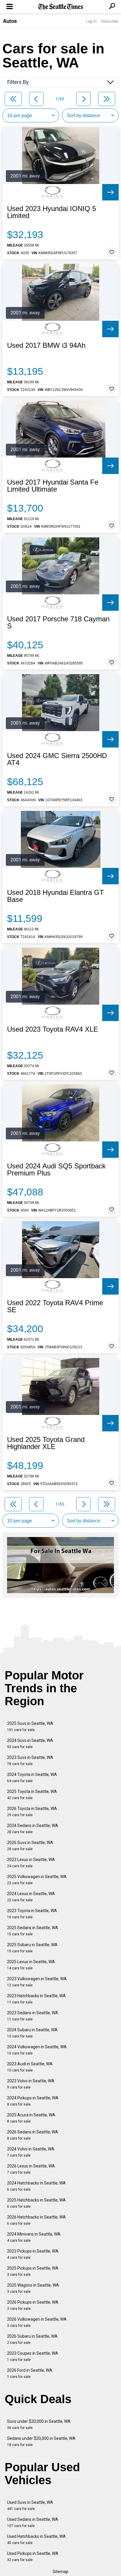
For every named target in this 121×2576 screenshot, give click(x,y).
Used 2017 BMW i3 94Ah (46, 345)
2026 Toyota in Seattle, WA (32, 1812)
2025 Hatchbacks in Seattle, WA (36, 2203)
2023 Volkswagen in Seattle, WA (37, 1982)
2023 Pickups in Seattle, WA (33, 2254)
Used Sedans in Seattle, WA (33, 2522)
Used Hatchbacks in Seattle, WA (36, 2539)
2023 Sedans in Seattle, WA (33, 2016)
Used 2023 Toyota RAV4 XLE (53, 1029)
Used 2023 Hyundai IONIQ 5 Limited (52, 212)
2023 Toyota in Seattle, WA (32, 1914)
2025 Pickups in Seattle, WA (33, 2271)
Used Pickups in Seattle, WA (33, 2556)
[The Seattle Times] (61, 7)
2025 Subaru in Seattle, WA (32, 1948)
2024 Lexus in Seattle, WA (31, 1897)
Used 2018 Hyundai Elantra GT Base (56, 896)
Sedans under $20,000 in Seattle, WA (41, 2441)
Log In (91, 21)
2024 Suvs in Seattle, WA (30, 1744)
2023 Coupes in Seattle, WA (33, 2356)
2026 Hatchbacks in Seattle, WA (36, 2220)
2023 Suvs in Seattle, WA (30, 1761)
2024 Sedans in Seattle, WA (33, 1829)
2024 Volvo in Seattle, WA (31, 2152)
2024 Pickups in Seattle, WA (33, 2101)
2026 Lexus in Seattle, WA (31, 2169)
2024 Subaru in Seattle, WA (32, 2033)
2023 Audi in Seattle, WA (30, 2067)
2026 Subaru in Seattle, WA (32, 2339)
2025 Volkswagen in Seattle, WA (37, 1880)
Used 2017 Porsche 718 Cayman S (58, 623)
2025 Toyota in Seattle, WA (32, 1795)
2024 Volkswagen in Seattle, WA (37, 2050)
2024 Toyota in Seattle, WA (32, 1778)
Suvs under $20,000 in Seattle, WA (39, 2424)
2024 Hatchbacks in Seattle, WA (36, 2186)
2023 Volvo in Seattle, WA (31, 2084)
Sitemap (60, 2572)
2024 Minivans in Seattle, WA (34, 2237)
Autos (10, 21)
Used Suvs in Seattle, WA (30, 2505)
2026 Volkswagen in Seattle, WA (37, 2322)
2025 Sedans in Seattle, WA (33, 1931)
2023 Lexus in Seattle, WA (31, 1863)
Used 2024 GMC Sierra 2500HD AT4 (57, 759)
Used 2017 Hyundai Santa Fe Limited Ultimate (53, 486)
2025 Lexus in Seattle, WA (31, 1965)
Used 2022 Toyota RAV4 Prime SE (55, 1306)
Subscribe (110, 21)
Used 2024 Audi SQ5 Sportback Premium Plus (56, 1170)
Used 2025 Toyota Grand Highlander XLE (46, 1443)
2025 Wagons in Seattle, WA (33, 2288)
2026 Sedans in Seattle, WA (33, 2135)
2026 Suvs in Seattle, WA (30, 1846)
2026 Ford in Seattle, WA (30, 2373)
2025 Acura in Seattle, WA (31, 2118)
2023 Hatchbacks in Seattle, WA (36, 1999)
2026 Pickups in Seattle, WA (33, 2305)
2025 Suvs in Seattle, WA (30, 1726)
